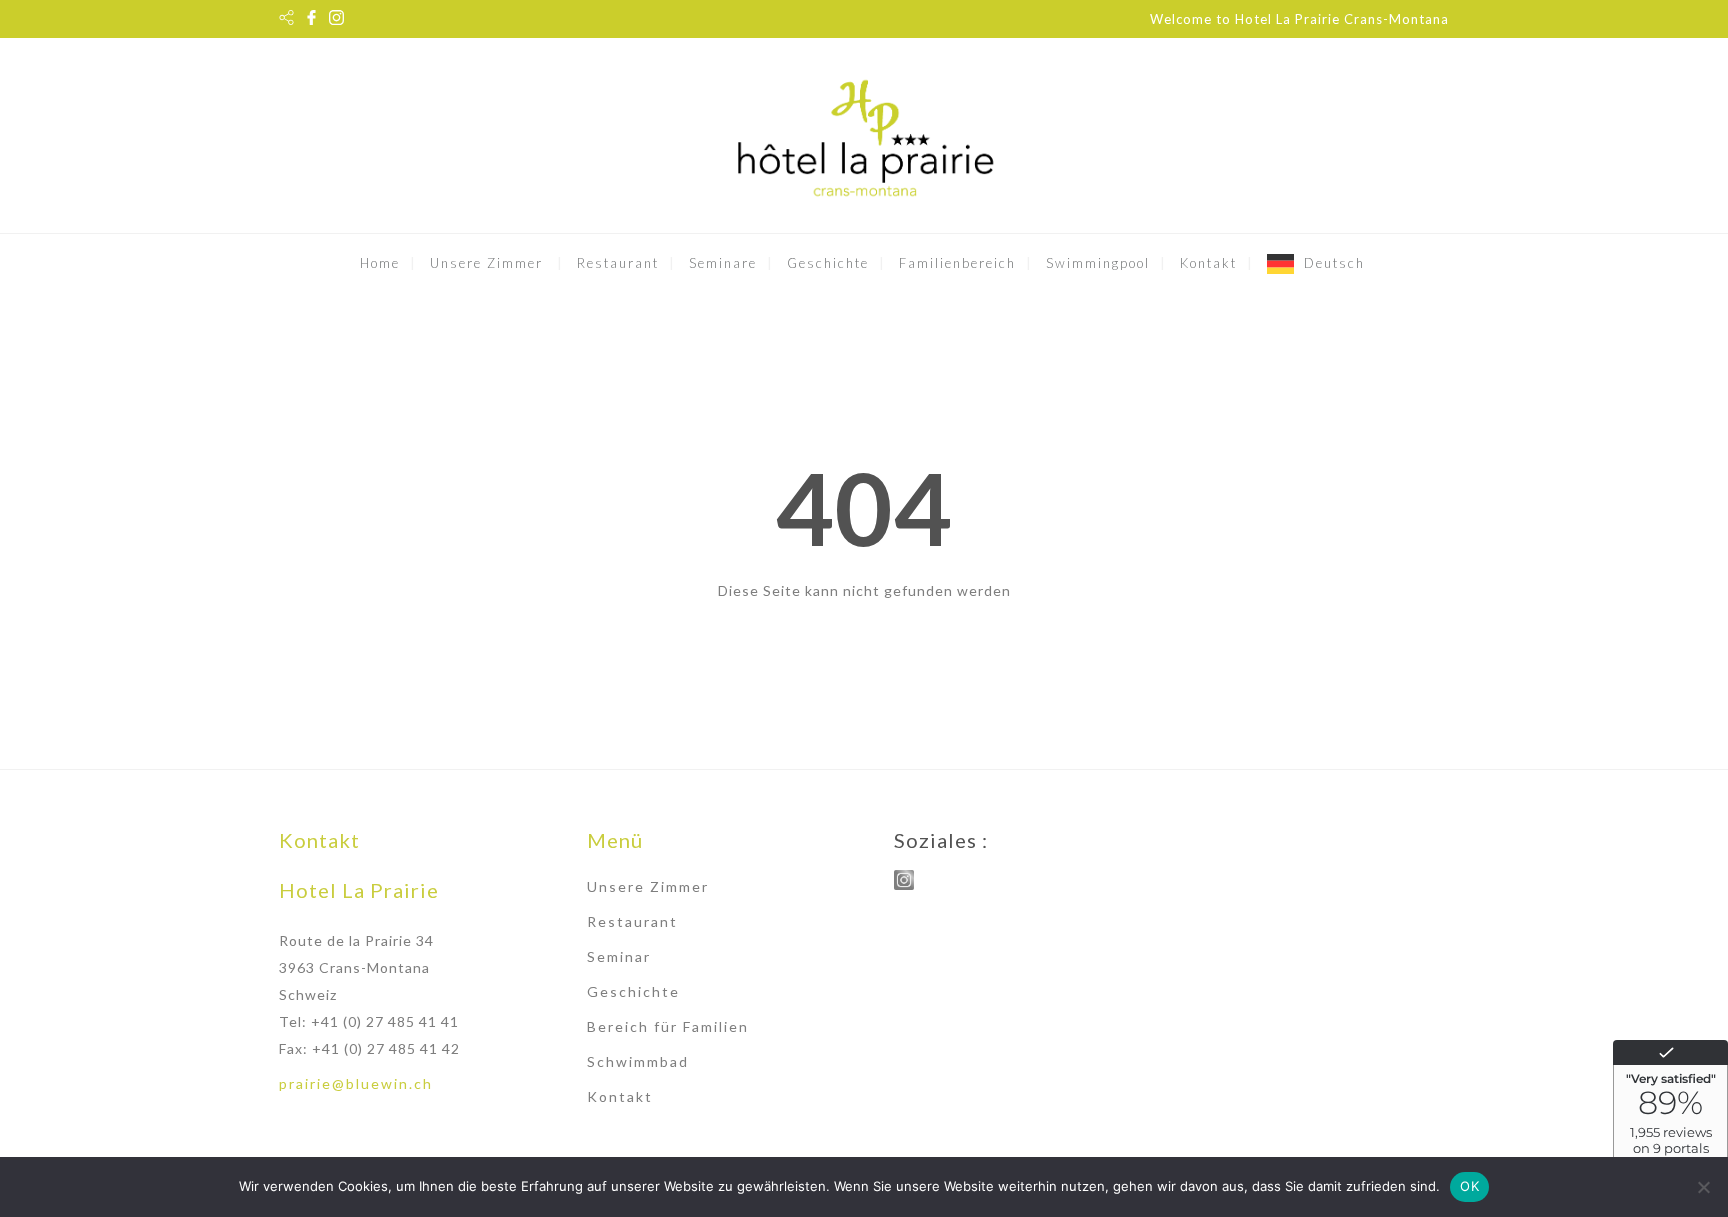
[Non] (1703, 1187)
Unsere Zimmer (486, 263)
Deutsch (1334, 263)
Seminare (723, 263)
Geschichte (828, 263)
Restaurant (618, 263)
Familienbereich (957, 263)
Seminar (619, 956)
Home (380, 263)
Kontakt (1208, 263)
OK (1469, 1186)
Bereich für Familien (668, 1026)
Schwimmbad (638, 1061)
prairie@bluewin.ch (356, 1083)
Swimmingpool (1098, 263)
